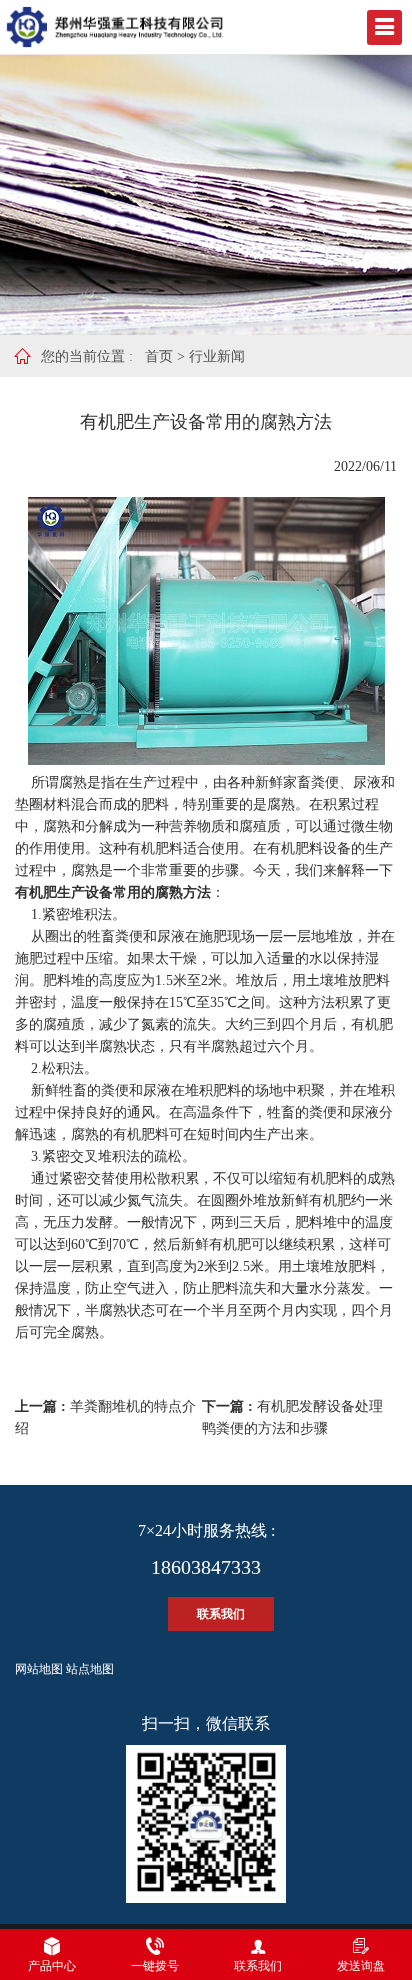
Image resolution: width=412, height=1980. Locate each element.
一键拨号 (155, 1966)
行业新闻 (217, 356)
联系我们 (221, 1614)
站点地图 (90, 1669)
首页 (159, 356)
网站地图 (39, 1669)
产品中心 (52, 1966)
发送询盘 (361, 1966)
